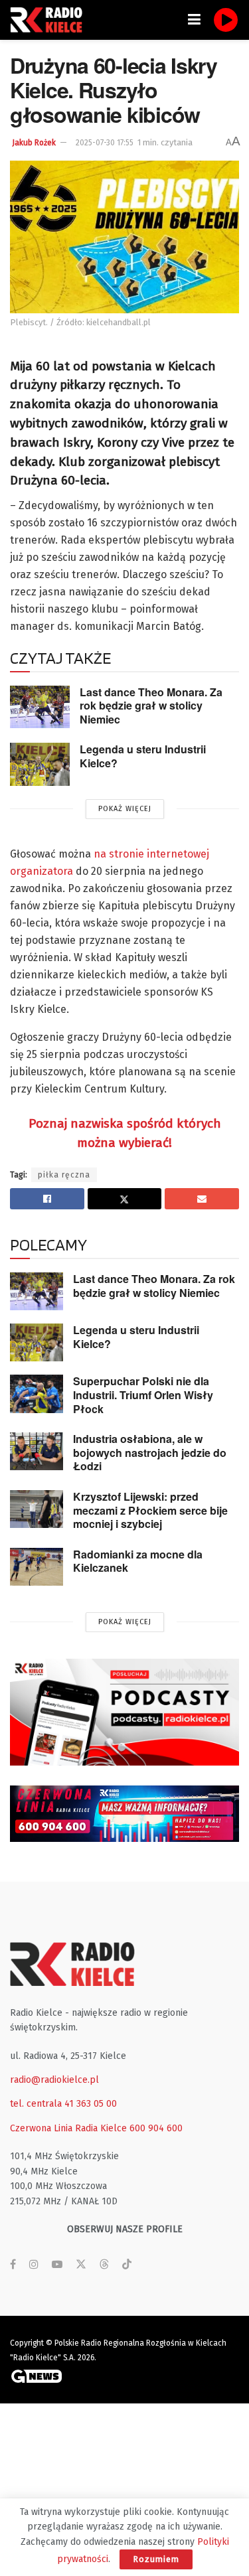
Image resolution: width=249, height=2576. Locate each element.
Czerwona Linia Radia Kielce (68, 2128)
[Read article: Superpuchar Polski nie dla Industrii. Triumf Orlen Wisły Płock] (37, 1394)
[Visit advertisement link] (124, 1712)
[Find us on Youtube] (57, 2265)
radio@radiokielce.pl (54, 2080)
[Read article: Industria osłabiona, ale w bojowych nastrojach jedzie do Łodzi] (37, 1451)
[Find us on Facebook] (13, 2265)
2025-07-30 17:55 (105, 143)
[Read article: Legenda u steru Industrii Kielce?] (40, 764)
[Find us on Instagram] (34, 2265)
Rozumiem (156, 2559)
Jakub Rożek (34, 143)
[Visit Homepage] (50, 20)
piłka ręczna (64, 1175)
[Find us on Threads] (104, 2265)
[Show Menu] (194, 20)
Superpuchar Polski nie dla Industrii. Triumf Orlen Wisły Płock (143, 1395)
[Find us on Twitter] (81, 2265)
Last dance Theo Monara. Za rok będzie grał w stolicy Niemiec (151, 706)
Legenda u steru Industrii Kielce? (143, 756)
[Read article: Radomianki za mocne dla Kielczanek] (37, 1567)
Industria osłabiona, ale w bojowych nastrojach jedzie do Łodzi (150, 1452)
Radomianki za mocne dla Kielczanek (138, 1561)
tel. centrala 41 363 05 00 (63, 2104)
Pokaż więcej (125, 809)
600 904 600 (156, 2128)
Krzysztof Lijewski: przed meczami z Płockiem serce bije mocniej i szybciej (150, 1510)
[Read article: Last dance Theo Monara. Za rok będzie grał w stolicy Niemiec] (40, 707)
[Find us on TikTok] (127, 2265)
